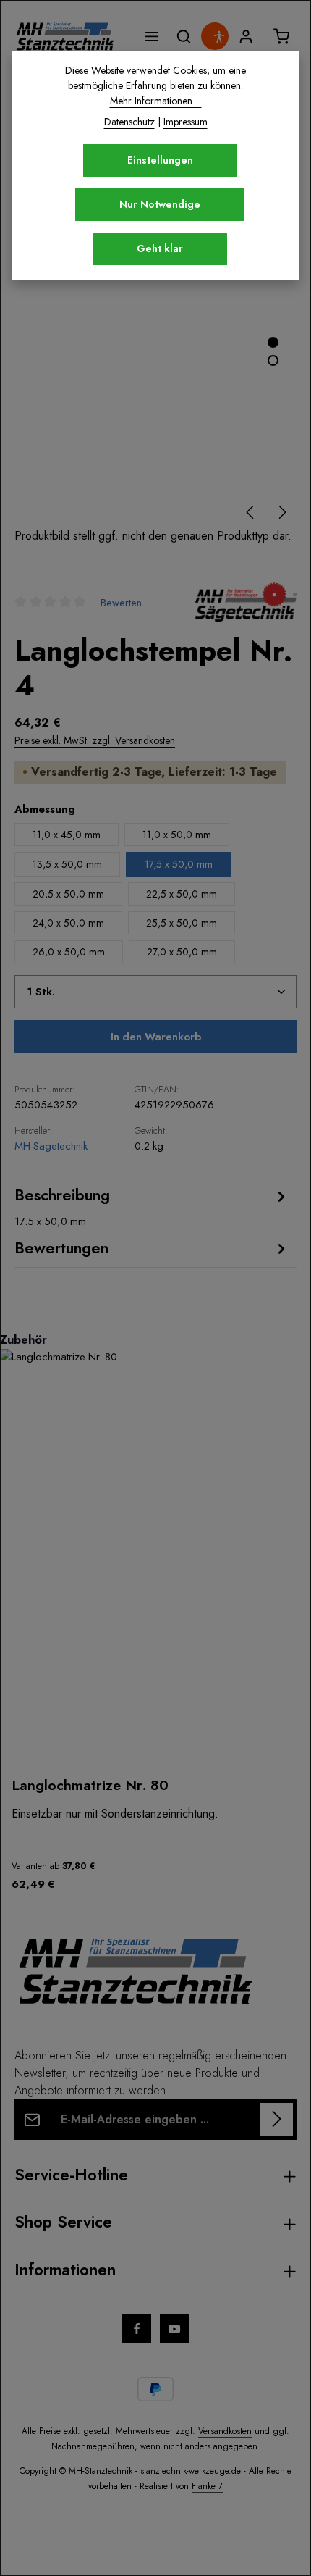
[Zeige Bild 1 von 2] (273, 342)
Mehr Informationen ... (156, 101)
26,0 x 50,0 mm (69, 952)
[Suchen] (184, 36)
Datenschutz (129, 122)
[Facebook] (137, 2329)
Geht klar (160, 248)
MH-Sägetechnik (51, 1146)
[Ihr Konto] (246, 36)
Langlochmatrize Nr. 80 (90, 1785)
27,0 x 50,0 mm (182, 952)
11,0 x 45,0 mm (67, 835)
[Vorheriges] (251, 512)
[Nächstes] (281, 512)
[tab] (152, 1207)
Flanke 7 (207, 2486)
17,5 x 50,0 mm (179, 864)
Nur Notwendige (160, 204)
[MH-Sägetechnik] (246, 602)
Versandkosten (225, 2431)
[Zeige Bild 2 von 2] (273, 360)
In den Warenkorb (156, 1037)
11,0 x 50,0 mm (177, 835)
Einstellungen (160, 160)
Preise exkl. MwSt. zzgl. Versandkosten (95, 740)
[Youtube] (174, 2329)
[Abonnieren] (277, 2119)
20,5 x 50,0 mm (68, 894)
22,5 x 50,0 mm (182, 894)
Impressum (186, 122)
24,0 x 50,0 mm (68, 923)
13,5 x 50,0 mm (67, 864)
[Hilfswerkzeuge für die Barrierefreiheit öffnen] (218, 37)
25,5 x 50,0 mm (182, 923)
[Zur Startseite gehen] (65, 36)
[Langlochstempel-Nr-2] (155, 340)
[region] (155, 1618)
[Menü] (152, 36)
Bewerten (121, 602)
